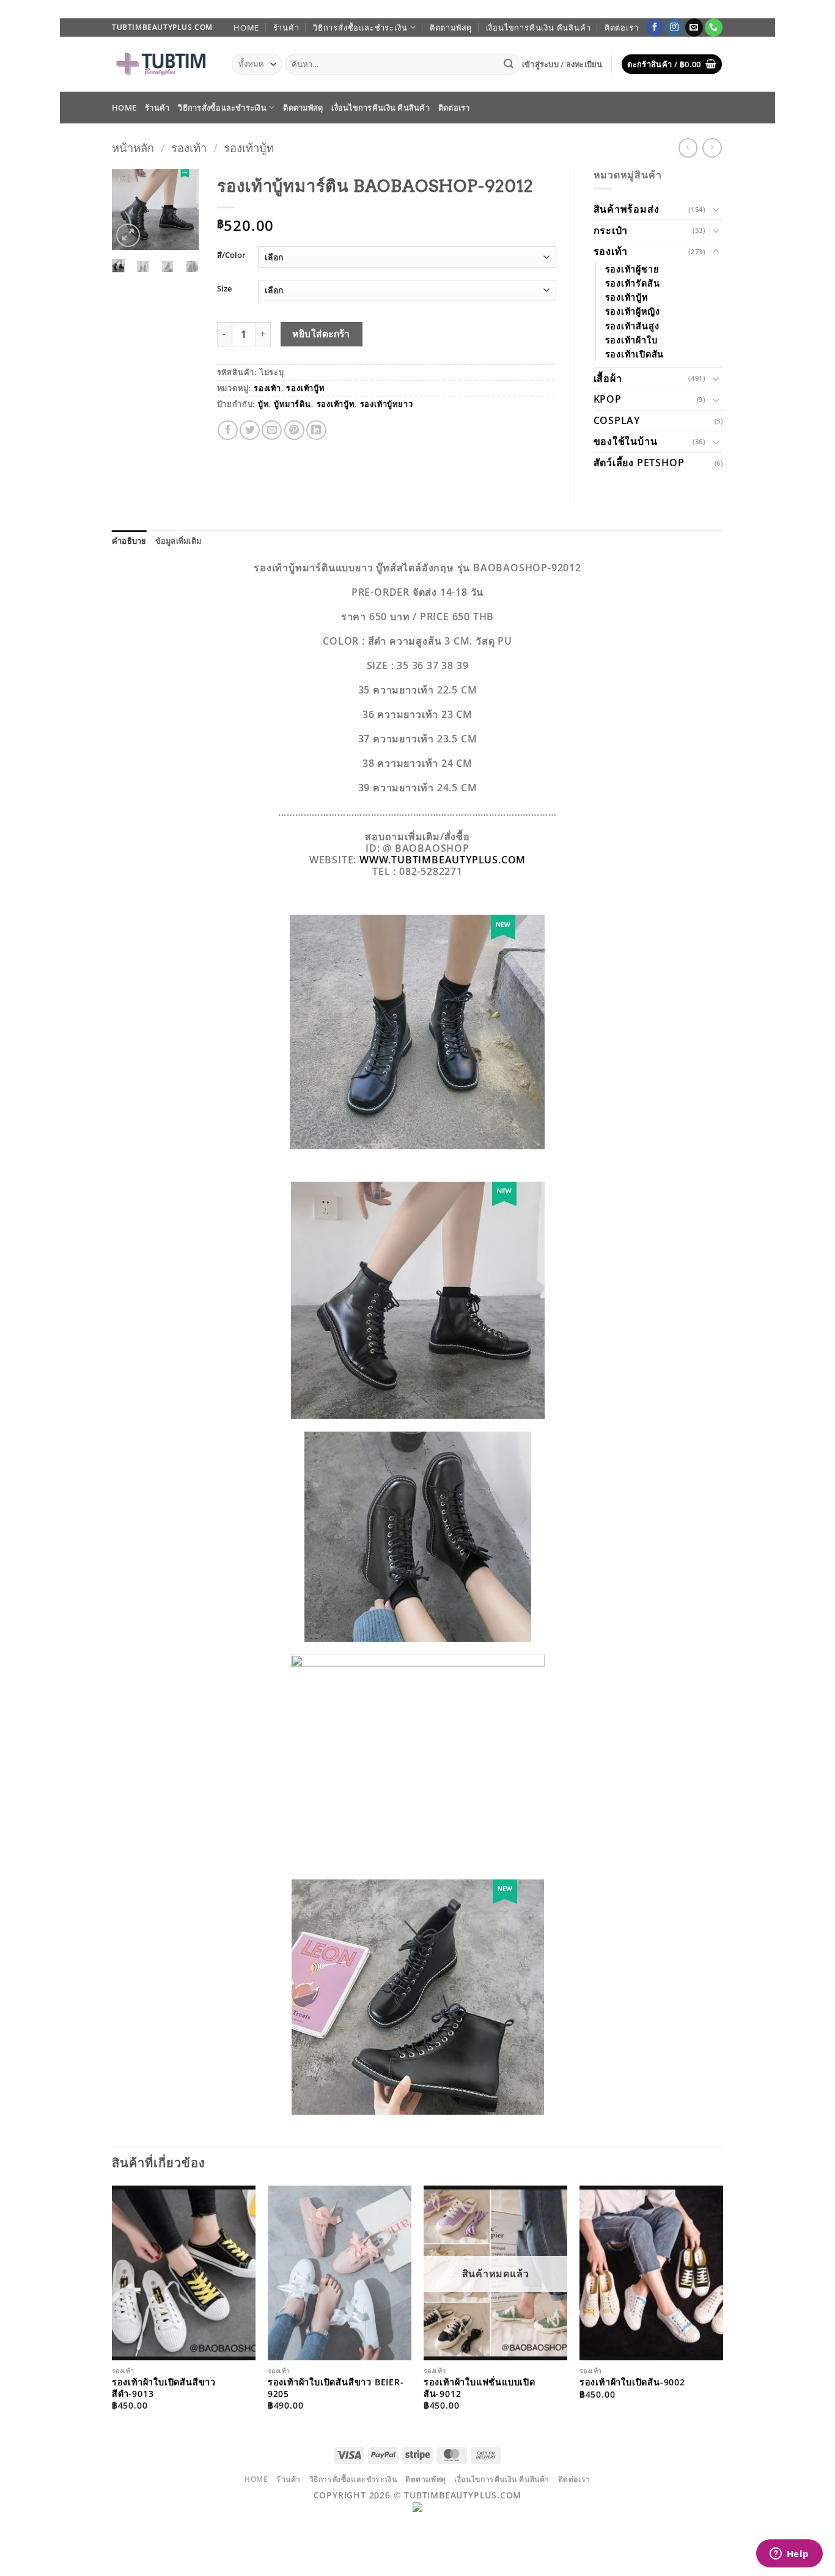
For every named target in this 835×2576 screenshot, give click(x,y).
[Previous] (129, 214)
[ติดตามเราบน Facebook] (655, 27)
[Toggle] (716, 209)
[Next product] (688, 148)
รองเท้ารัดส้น (633, 283)
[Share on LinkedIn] (316, 430)
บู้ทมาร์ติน (292, 404)
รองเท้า (189, 148)
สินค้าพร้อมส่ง (627, 209)
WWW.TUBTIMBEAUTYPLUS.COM (443, 860)
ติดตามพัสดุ (451, 27)
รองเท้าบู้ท (249, 148)
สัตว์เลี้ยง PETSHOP (639, 463)
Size (224, 289)
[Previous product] (712, 148)
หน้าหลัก (133, 148)
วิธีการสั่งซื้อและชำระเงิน (360, 27)
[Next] (182, 214)
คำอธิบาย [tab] (129, 541)
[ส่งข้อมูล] (509, 64)
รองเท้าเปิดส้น (635, 354)
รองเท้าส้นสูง (632, 326)
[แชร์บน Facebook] (228, 430)
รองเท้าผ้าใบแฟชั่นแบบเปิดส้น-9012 (480, 2388)
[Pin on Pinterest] (294, 430)
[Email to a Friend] (272, 430)
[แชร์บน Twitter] (250, 430)
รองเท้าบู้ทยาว (387, 404)
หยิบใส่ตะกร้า (321, 334)
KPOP (608, 399)
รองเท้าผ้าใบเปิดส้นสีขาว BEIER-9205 (336, 2388)
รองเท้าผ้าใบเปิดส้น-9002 (632, 2382)
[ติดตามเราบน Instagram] (675, 27)
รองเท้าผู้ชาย (632, 269)
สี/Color (231, 255)
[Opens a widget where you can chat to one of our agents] (789, 2555)
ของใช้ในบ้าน (626, 441)
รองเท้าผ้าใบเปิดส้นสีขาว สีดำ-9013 (164, 2388)
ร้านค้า (286, 27)
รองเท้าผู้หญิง (633, 311)
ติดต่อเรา (622, 27)
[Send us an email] (694, 27)
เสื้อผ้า (608, 378)
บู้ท (263, 404)
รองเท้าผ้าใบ (631, 340)
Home (246, 27)
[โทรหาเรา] (714, 27)
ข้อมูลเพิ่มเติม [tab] (178, 541)
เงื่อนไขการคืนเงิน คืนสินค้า (539, 27)
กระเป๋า (611, 230)
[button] (562, 64)
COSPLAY (617, 420)
